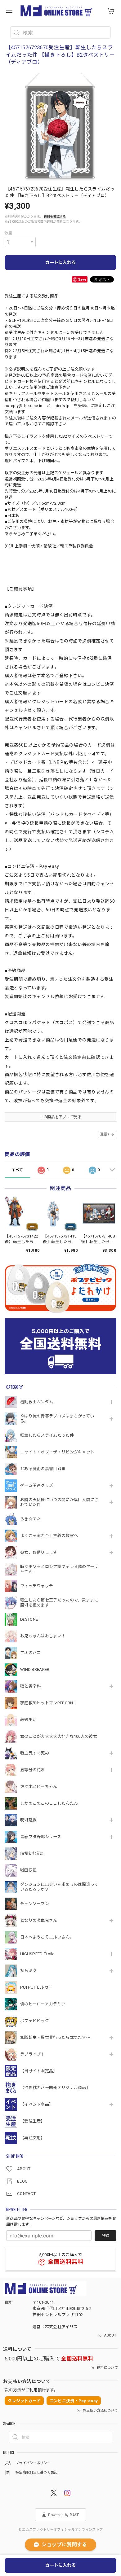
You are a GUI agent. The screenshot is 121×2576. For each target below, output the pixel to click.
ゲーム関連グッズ (37, 1485)
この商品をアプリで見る (60, 1117)
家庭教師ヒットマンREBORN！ (49, 1703)
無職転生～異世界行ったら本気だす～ (55, 2037)
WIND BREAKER (35, 1669)
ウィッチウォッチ (37, 1586)
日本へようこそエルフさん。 (47, 1937)
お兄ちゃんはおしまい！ (43, 1636)
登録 (105, 2236)
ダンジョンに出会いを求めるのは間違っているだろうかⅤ (59, 1887)
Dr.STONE (29, 1619)
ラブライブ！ (33, 2054)
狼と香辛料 (31, 1686)
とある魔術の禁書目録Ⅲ (45, 1469)
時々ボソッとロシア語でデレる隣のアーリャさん (59, 1569)
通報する (107, 1134)
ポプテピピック (35, 2021)
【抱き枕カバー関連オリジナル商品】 (55, 2088)
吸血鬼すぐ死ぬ (35, 1753)
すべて (17, 1170)
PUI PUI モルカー (36, 1987)
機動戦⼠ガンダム (37, 1402)
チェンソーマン (35, 1904)
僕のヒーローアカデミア (43, 2004)
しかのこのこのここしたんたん (49, 1803)
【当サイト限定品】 (39, 2071)
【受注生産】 (33, 2121)
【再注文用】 (33, 2138)
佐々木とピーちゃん (39, 1787)
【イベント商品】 (37, 2104)
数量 (9, 233)
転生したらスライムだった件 (47, 1435)
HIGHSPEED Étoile (37, 1954)
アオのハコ (31, 1653)
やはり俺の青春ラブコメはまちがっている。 (57, 1419)
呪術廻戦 (28, 1820)
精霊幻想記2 (32, 1853)
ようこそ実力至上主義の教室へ (49, 1536)
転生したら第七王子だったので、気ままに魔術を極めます (59, 1603)
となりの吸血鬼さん (39, 1920)
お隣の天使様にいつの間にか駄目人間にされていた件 (59, 1502)
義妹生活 (28, 1720)
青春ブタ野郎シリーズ (41, 1837)
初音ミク (28, 1971)
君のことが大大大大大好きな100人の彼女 (59, 1736)
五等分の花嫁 (33, 1770)
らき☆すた (31, 1519)
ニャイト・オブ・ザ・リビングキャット (57, 1452)
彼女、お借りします (39, 1552)
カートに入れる (60, 262)
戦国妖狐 (28, 1870)
